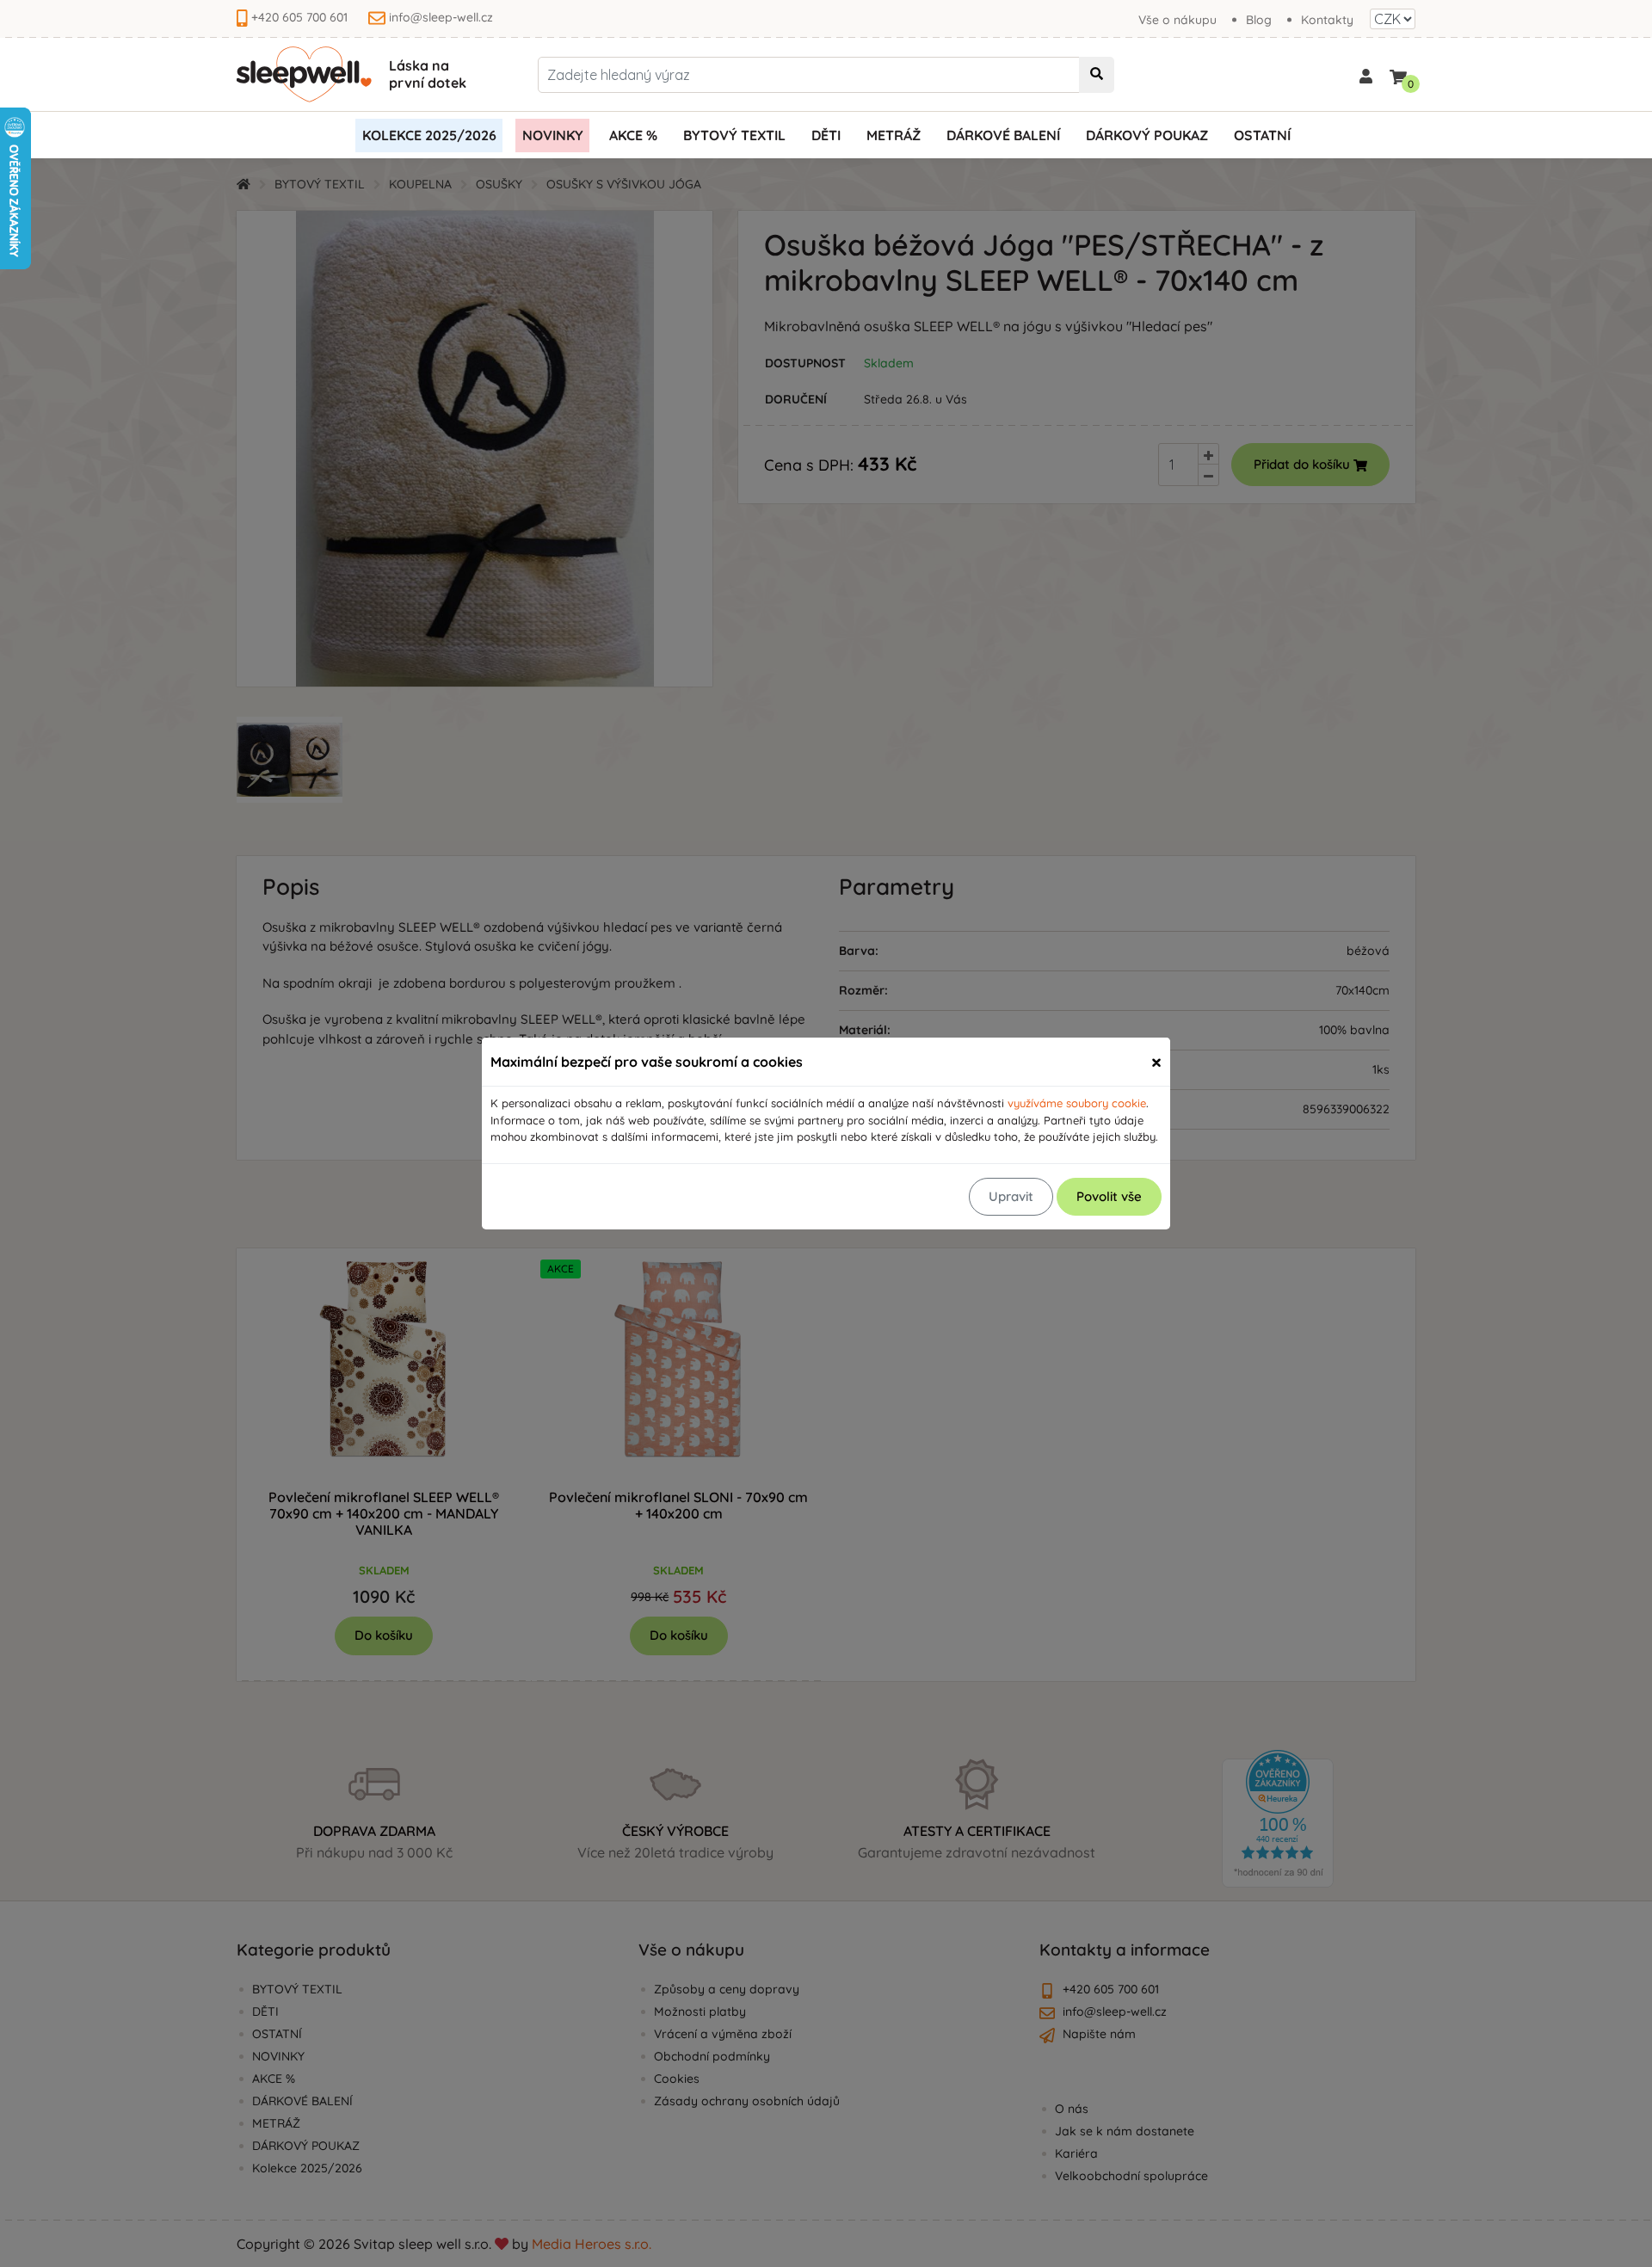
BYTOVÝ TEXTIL (734, 135)
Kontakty (1327, 20)
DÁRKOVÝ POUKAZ (1147, 135)
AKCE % (633, 135)
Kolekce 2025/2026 (429, 135)
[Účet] (1366, 75)
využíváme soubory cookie (1077, 1103)
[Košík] (1398, 74)
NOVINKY (553, 135)
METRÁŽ (894, 135)
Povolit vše (1109, 1196)
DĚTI (826, 135)
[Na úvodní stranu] (304, 74)
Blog (1259, 20)
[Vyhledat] (1097, 75)
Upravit (1011, 1196)
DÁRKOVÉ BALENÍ (1003, 135)
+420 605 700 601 (299, 17)
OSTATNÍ (1262, 135)
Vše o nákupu (1177, 20)
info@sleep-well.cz (441, 17)
